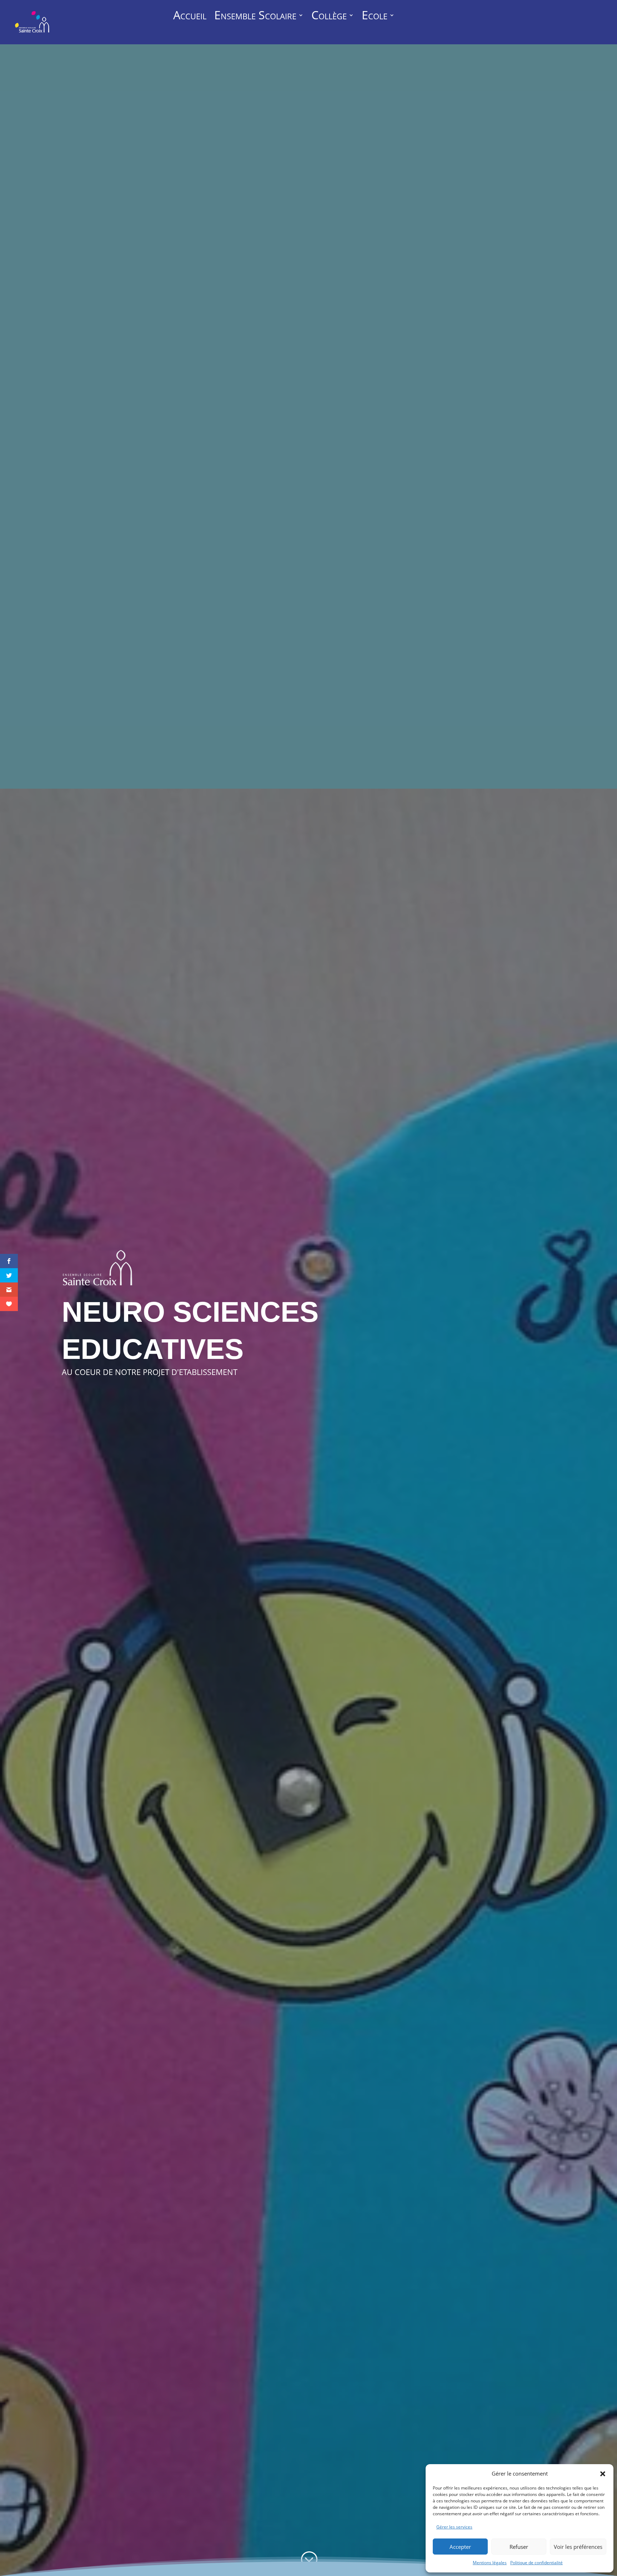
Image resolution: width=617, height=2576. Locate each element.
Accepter (460, 2547)
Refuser (519, 2547)
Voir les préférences (578, 2547)
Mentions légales (490, 2563)
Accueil (190, 16)
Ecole (375, 16)
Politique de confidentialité (536, 2563)
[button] (603, 2474)
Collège (329, 16)
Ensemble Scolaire (255, 16)
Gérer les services (454, 2527)
